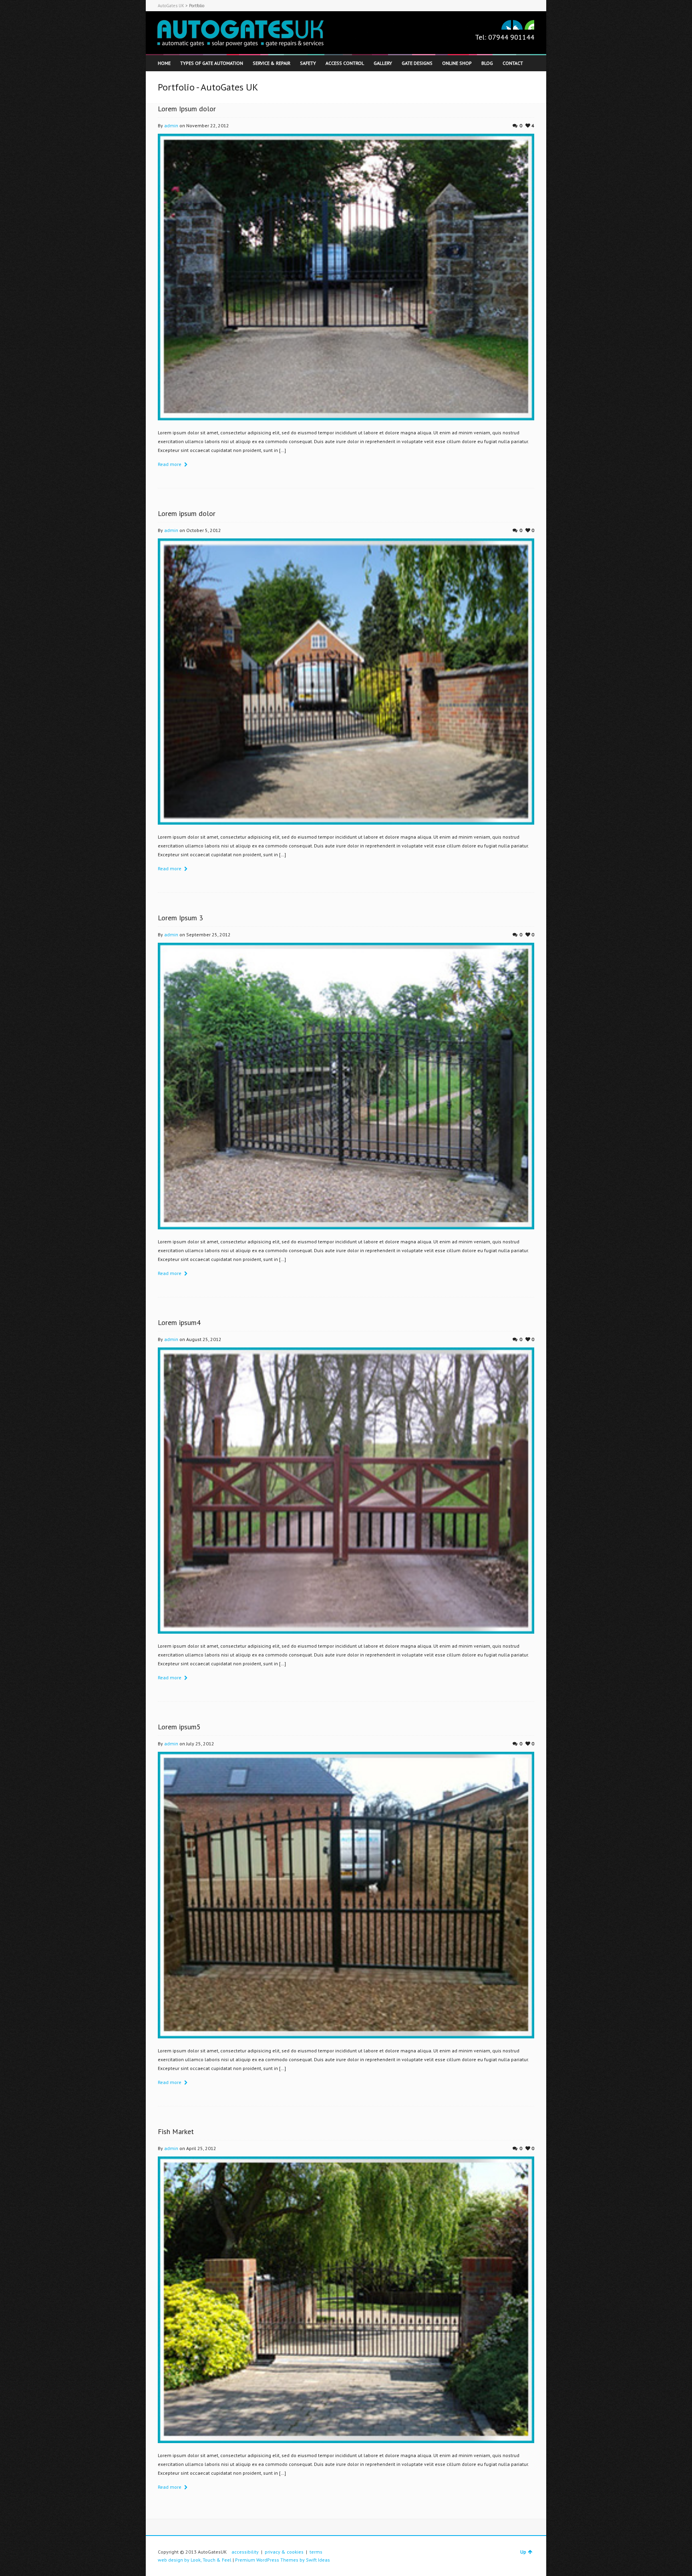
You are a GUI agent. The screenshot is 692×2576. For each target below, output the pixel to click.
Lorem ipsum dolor (187, 513)
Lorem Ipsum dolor (187, 109)
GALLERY (383, 63)
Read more (170, 464)
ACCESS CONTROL (345, 63)
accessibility (245, 2552)
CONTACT (513, 63)
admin (171, 125)
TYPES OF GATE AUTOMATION (212, 63)
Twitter (506, 25)
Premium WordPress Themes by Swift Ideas (283, 2560)
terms (316, 2552)
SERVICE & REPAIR (272, 63)
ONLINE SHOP (457, 63)
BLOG (487, 63)
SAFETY (308, 63)
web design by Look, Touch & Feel (195, 2560)
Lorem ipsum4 (179, 1322)
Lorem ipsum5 (179, 1727)
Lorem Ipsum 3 (180, 918)
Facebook (518, 25)
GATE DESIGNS (417, 63)
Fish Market (176, 2131)
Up (523, 2552)
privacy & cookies (284, 2552)
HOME (164, 63)
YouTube (529, 25)
